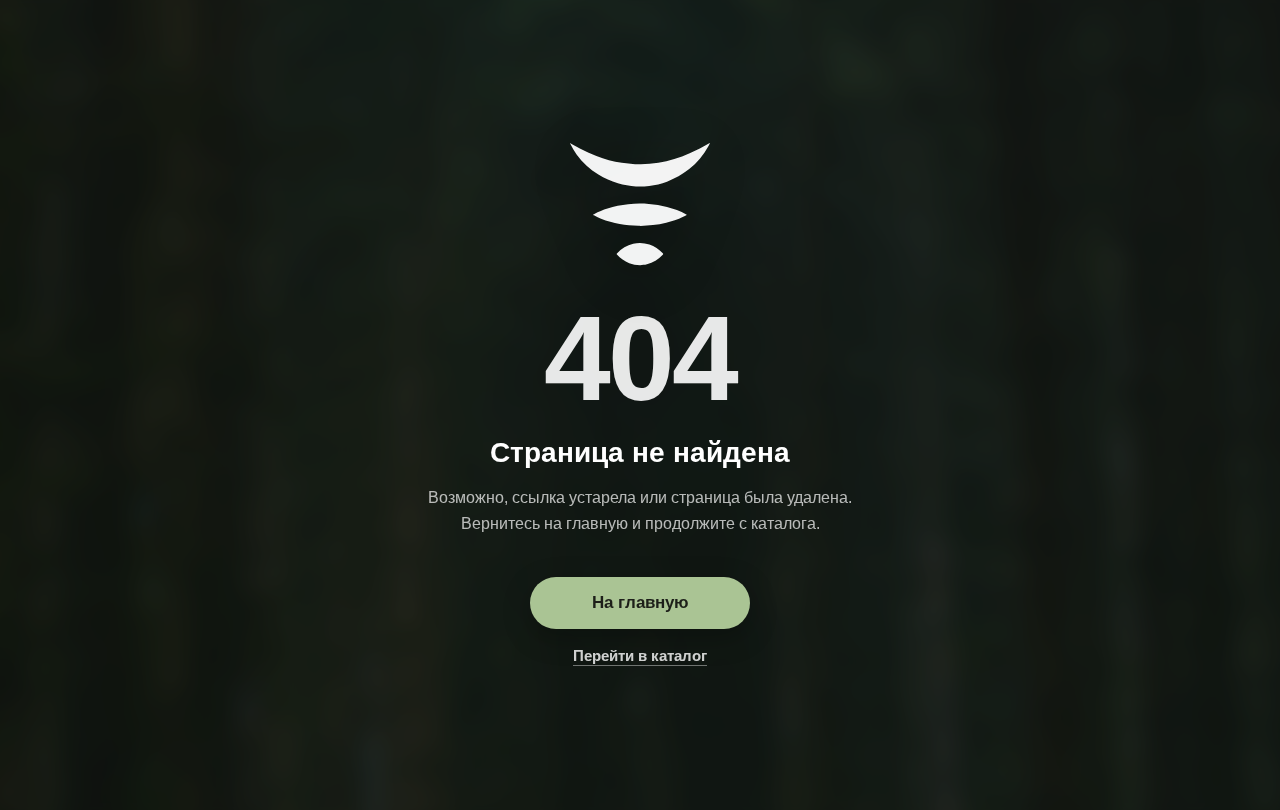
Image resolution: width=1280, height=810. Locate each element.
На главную (640, 602)
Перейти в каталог (640, 655)
